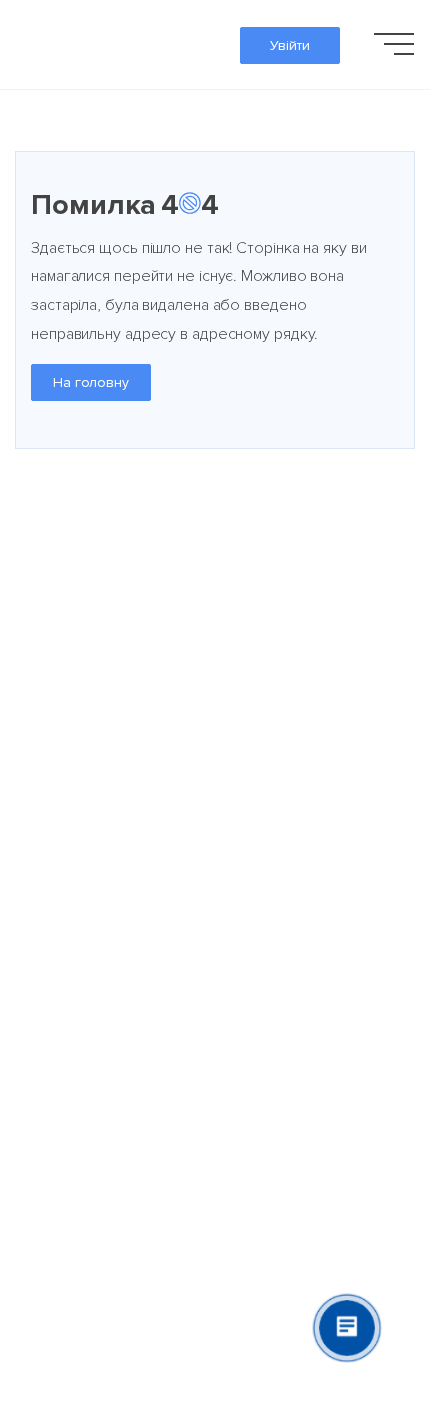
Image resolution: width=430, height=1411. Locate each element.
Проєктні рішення (276, 616)
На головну (91, 382)
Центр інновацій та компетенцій (281, 914)
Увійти (289, 45)
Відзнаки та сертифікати (102, 670)
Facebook (48, 1026)
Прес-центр (57, 956)
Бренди (241, 670)
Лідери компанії (70, 562)
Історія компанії (69, 616)
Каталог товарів (272, 562)
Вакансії (42, 724)
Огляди (41, 902)
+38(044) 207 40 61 (84, 1084)
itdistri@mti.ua (63, 1055)
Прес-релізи (59, 794)
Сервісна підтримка (284, 848)
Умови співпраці (270, 794)
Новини (40, 848)
